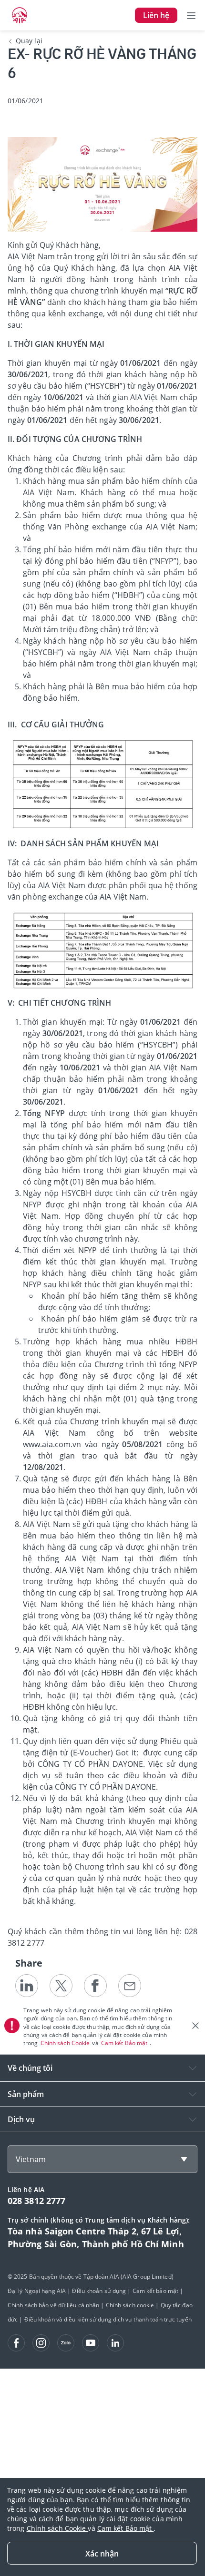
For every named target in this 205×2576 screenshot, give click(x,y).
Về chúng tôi (30, 2068)
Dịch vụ (21, 2119)
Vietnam (31, 2159)
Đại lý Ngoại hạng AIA (37, 2291)
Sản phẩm (26, 2094)
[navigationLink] (20, 15)
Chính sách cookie (130, 2305)
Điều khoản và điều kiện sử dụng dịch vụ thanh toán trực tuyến (108, 2319)
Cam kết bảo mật (156, 2291)
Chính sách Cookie (66, 2043)
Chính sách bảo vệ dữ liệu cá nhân (53, 2305)
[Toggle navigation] (191, 15)
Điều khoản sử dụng (99, 2291)
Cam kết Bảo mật (125, 2043)
